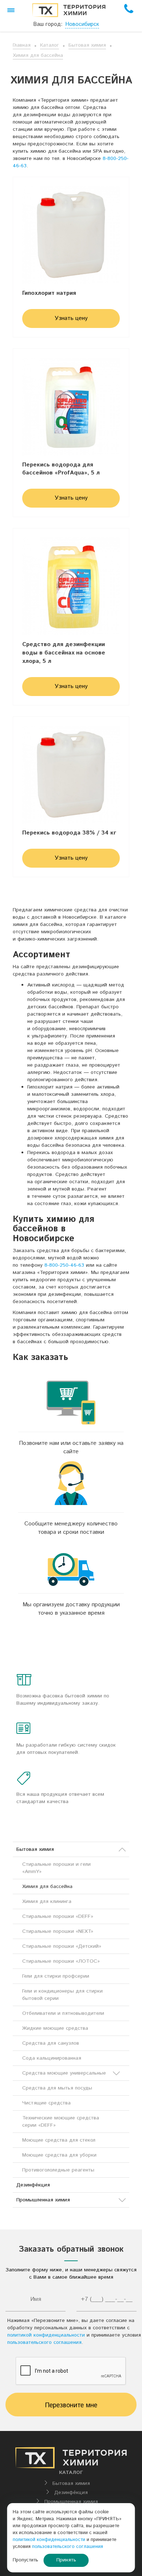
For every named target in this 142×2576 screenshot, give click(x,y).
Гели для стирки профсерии (56, 1976)
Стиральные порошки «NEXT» (58, 1931)
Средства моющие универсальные (64, 2073)
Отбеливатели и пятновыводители (63, 2013)
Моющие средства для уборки (59, 2155)
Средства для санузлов (51, 2043)
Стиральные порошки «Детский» (62, 1946)
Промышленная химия (43, 2200)
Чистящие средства (46, 2103)
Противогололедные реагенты (58, 2170)
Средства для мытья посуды (57, 2088)
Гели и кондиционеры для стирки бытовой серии (62, 1995)
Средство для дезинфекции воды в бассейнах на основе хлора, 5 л (64, 653)
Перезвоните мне (71, 2405)
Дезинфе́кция (33, 2185)
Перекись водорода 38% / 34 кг (69, 833)
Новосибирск (82, 24)
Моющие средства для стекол (59, 2140)
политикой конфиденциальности (46, 2335)
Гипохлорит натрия (49, 293)
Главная (22, 45)
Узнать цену (71, 318)
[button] (11, 10)
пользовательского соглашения (44, 2342)
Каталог (50, 45)
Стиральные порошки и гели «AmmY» (56, 1868)
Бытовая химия (87, 45)
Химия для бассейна (38, 55)
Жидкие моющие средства (55, 2028)
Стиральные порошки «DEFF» (58, 1916)
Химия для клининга (47, 1901)
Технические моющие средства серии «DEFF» (61, 2122)
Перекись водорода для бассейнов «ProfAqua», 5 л (61, 469)
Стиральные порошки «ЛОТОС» (61, 1961)
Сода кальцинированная (52, 2058)
